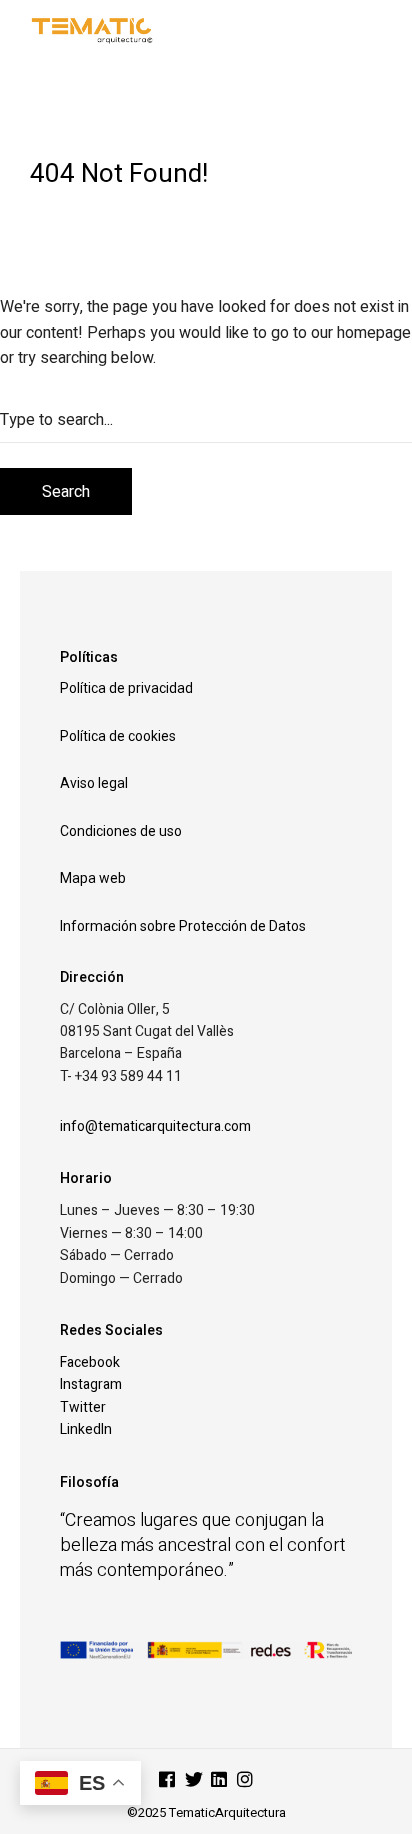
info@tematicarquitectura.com (155, 1126)
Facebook (90, 1362)
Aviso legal (94, 783)
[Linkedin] (219, 1781)
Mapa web (93, 878)
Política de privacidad (126, 688)
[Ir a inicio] (155, 29)
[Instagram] (245, 1781)
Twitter (83, 1407)
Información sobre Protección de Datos (183, 926)
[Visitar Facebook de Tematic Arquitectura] (167, 1781)
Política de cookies (118, 736)
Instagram (91, 1384)
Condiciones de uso (121, 831)
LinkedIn (86, 1429)
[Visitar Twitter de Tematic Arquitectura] (194, 1781)
